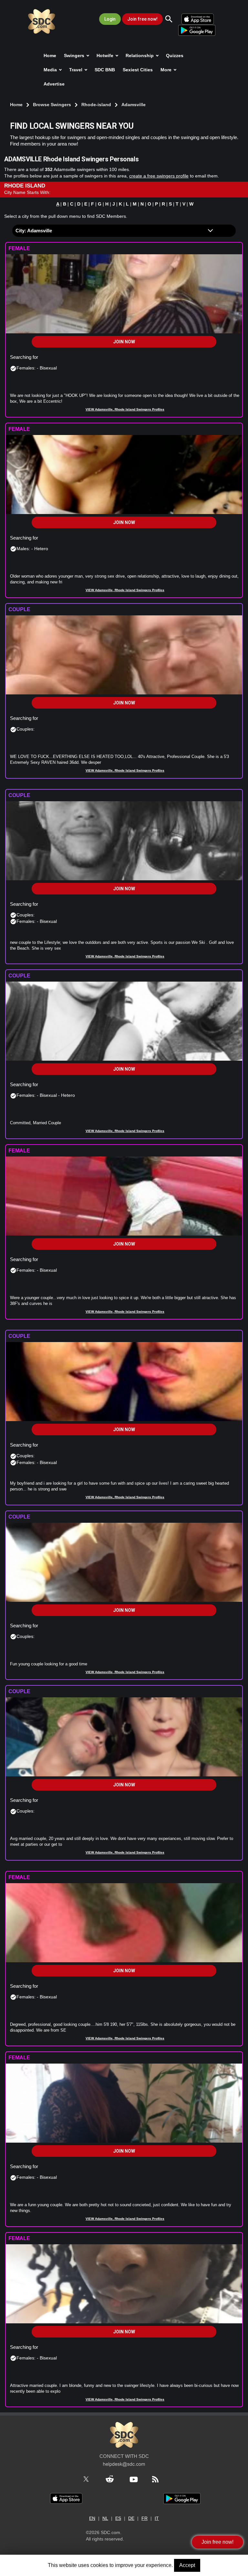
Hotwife (106, 56)
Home (50, 56)
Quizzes (175, 56)
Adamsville (134, 105)
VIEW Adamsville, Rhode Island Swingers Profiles (125, 409)
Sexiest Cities (138, 70)
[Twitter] (90, 2479)
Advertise (54, 84)
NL (105, 2518)
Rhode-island (97, 105)
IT (157, 2518)
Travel (76, 70)
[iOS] (66, 2498)
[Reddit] (113, 2479)
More (167, 70)
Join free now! (142, 19)
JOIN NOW (124, 342)
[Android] (182, 2498)
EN (92, 2518)
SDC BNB (105, 70)
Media (51, 70)
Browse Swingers (53, 105)
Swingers (75, 56)
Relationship (140, 56)
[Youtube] (137, 2479)
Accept (187, 2565)
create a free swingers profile (159, 176)
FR (145, 2518)
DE (131, 2518)
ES (118, 2518)
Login (110, 19)
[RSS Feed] (159, 2479)
